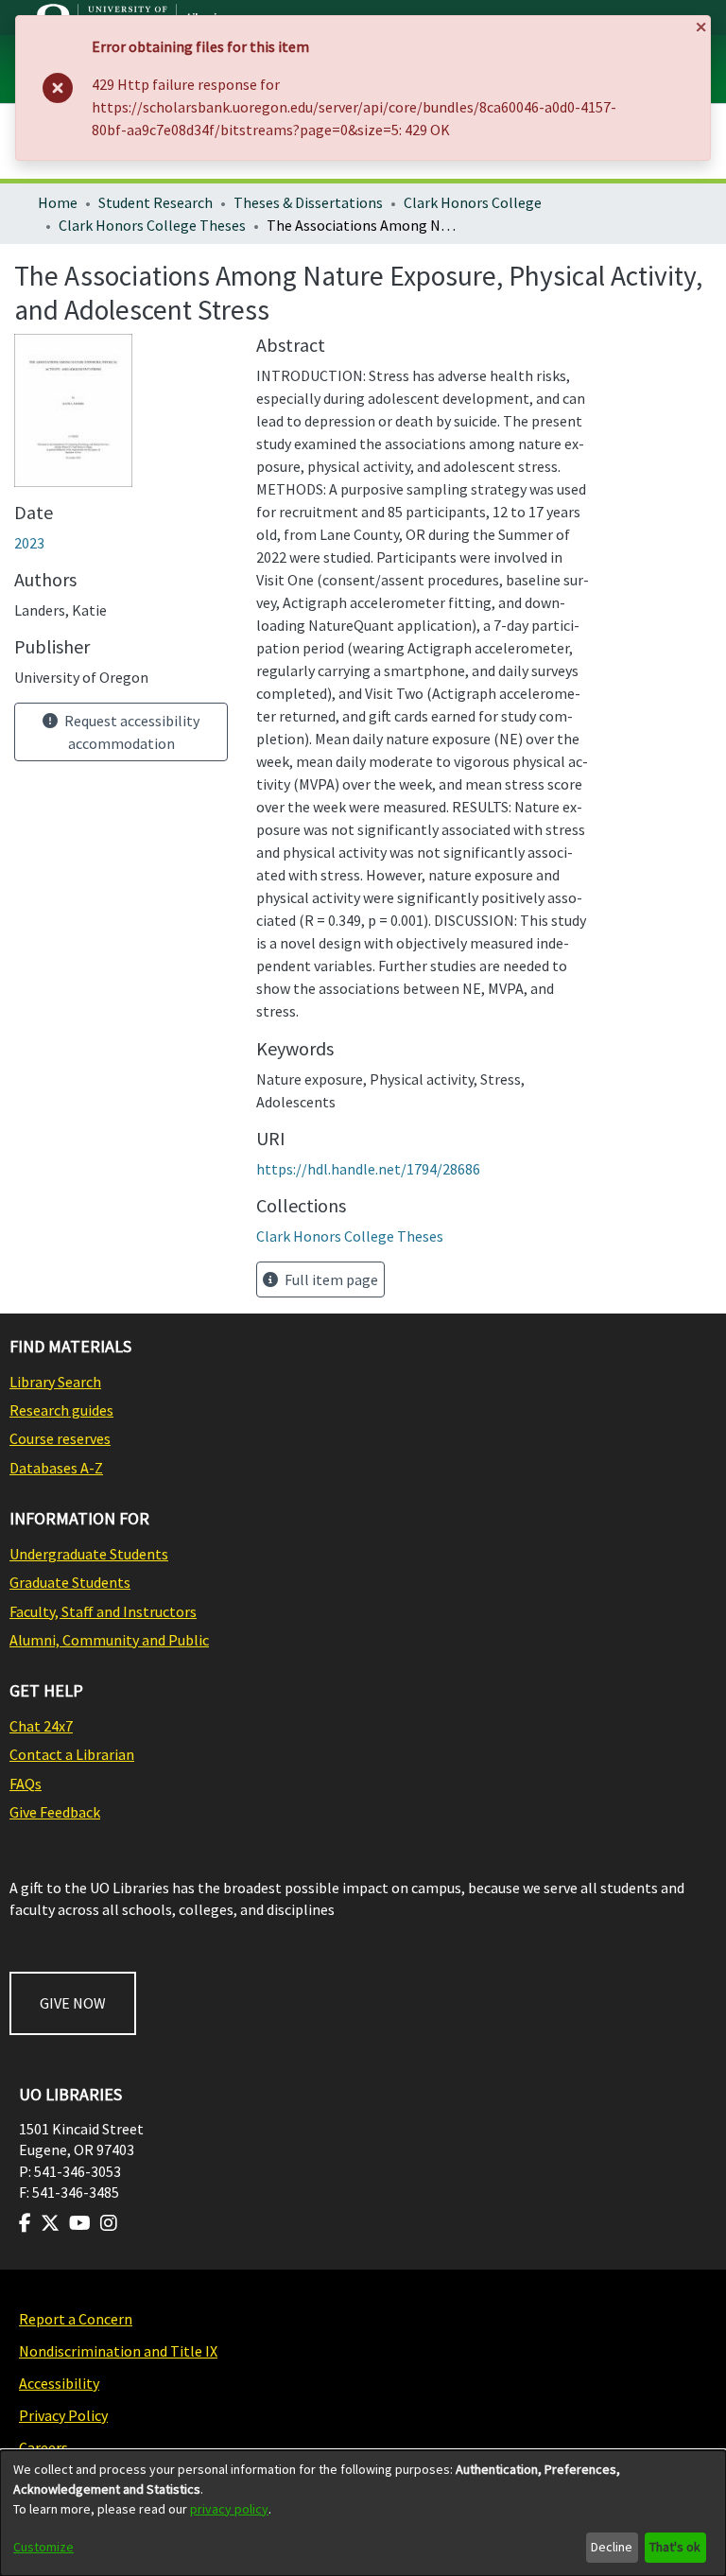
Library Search (55, 1382)
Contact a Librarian (72, 1754)
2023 (29, 543)
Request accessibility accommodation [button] (130, 732)
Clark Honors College (473, 202)
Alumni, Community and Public (109, 1640)
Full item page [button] (330, 1279)
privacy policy (229, 2509)
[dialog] (363, 2513)
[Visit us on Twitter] (50, 2223)
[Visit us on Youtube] (80, 2223)
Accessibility (59, 2383)
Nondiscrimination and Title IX (118, 2351)
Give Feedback (55, 1812)
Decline (612, 2547)
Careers (43, 2447)
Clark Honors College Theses (152, 225)
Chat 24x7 (41, 1726)
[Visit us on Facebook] (25, 2223)
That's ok (675, 2547)
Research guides (61, 1410)
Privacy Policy (63, 2415)
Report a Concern (76, 2319)
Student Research (156, 202)
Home (58, 202)
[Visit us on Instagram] (109, 2223)
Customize (43, 2547)
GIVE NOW (73, 2003)
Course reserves (60, 1438)
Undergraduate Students (89, 1554)
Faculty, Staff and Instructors (103, 1611)
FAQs (26, 1784)
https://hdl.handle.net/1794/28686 (368, 1169)
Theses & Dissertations (308, 202)
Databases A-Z (56, 1468)
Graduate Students (70, 1582)
